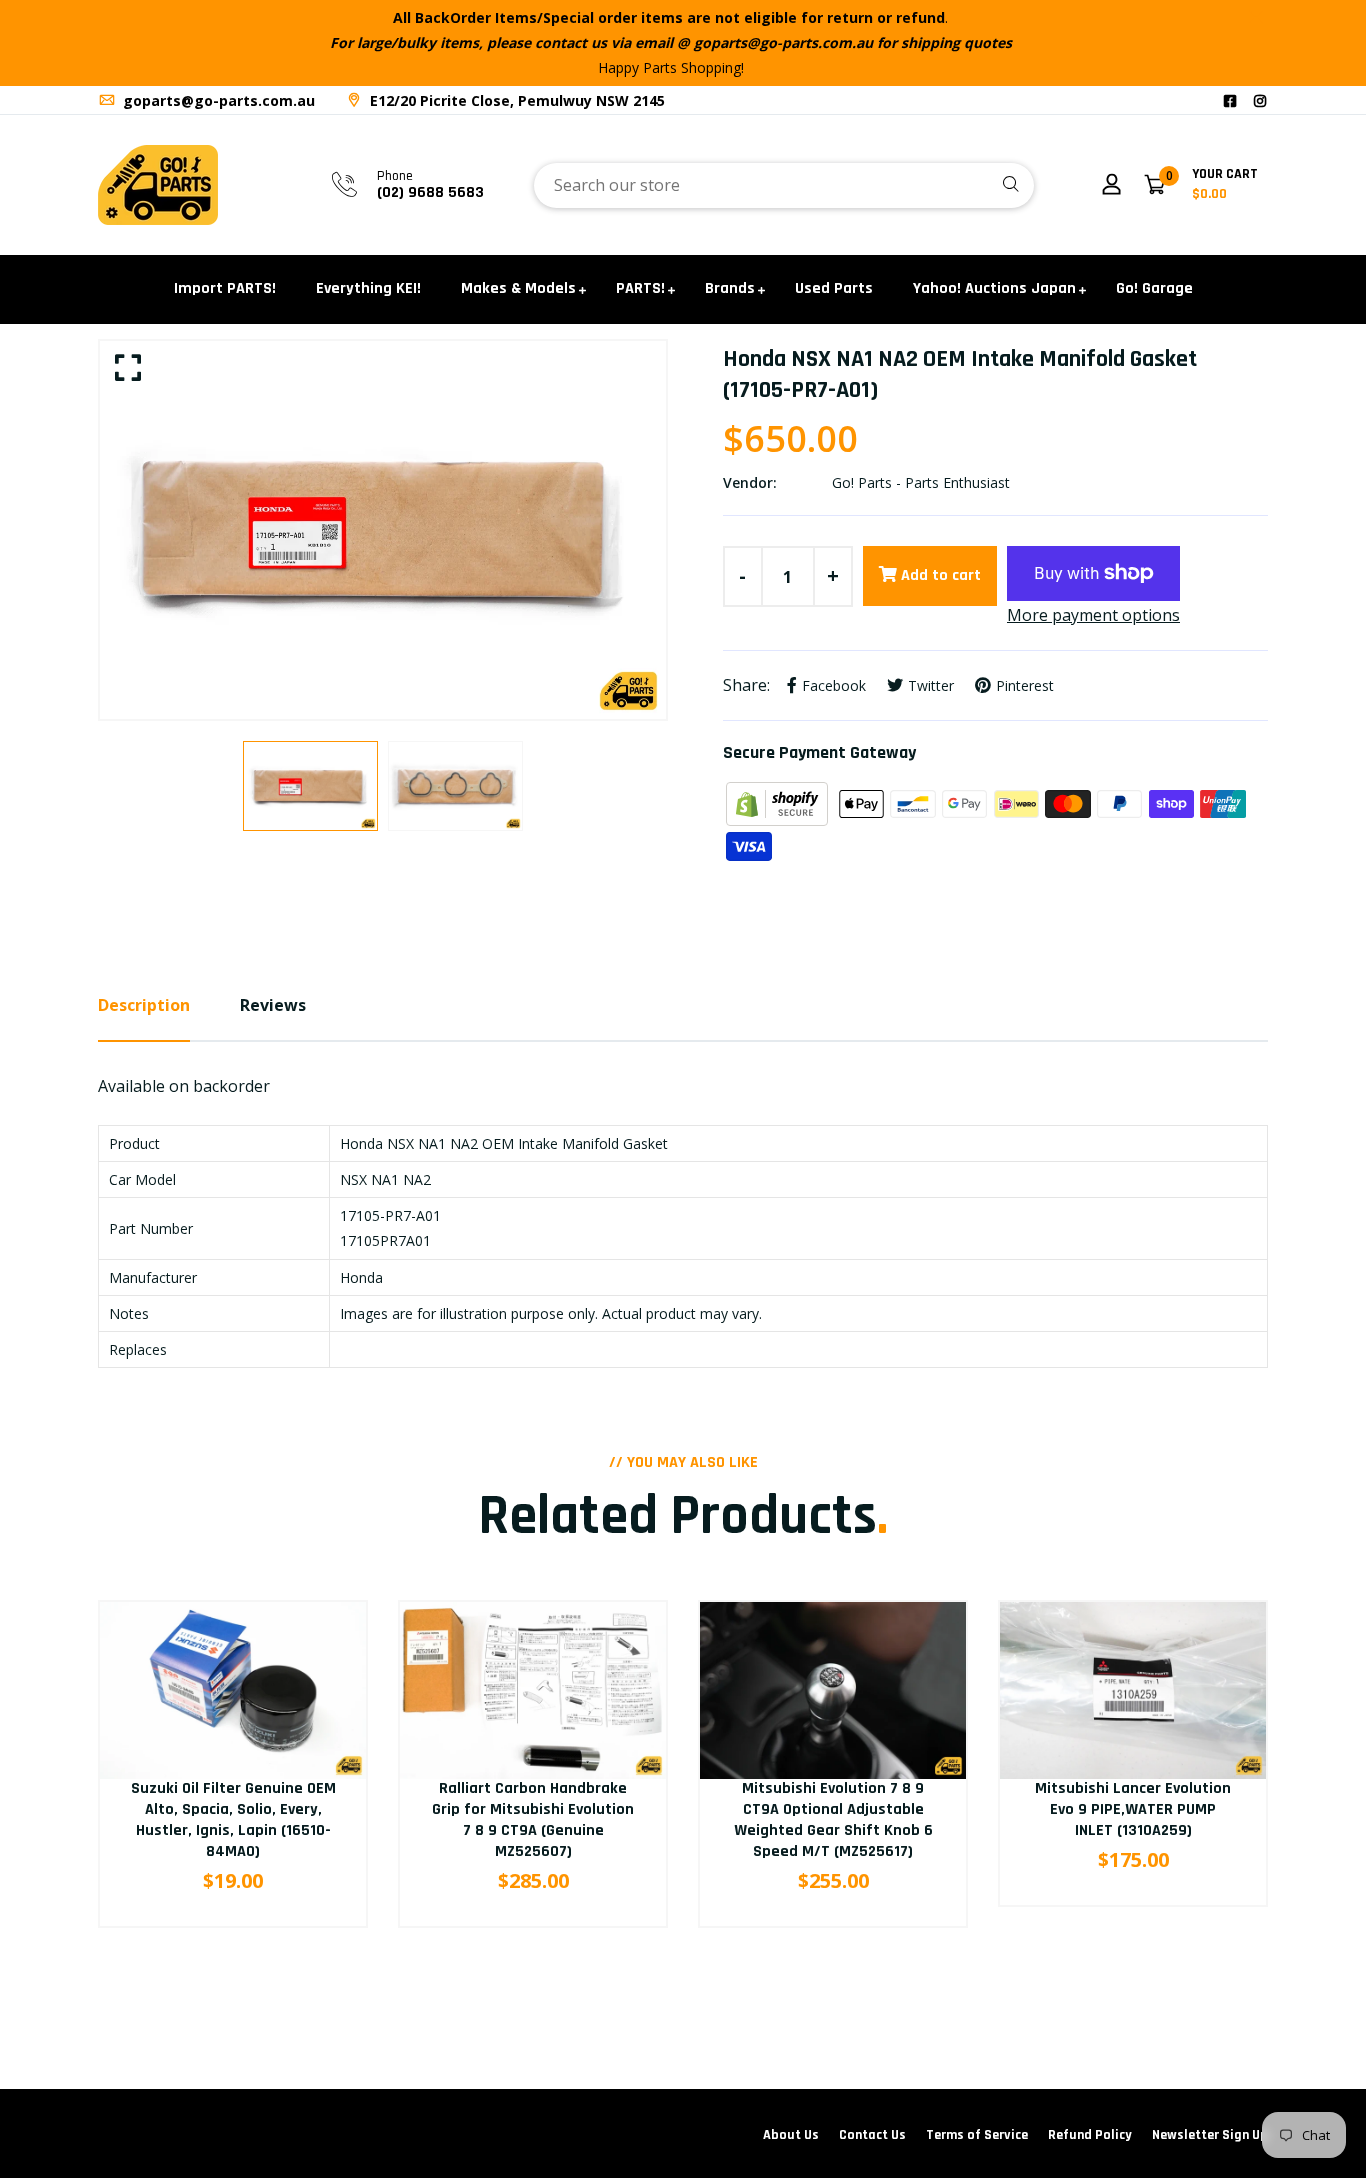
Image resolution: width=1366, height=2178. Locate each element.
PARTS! (640, 288)
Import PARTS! (225, 288)
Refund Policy (1090, 2135)
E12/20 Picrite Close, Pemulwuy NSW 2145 (515, 100)
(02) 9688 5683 (430, 192)
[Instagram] (1260, 100)
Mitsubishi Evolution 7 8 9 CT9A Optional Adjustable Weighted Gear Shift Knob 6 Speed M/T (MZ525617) (833, 1819)
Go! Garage (1154, 288)
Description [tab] (144, 1005)
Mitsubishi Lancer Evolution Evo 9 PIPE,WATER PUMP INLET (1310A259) (1133, 1809)
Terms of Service (977, 2135)
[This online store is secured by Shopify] (779, 802)
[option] (383, 530)
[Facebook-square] (1230, 100)
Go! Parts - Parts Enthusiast (921, 482)
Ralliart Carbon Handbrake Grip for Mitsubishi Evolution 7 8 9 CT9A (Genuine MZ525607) (533, 1819)
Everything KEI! (368, 288)
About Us (791, 2135)
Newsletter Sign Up (1210, 2135)
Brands (730, 288)
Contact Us (872, 2135)
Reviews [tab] (273, 1005)
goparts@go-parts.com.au (217, 100)
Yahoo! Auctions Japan (994, 288)
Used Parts (834, 288)
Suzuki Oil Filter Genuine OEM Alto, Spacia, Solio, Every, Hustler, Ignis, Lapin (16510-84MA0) (233, 1819)
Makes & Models (518, 288)
